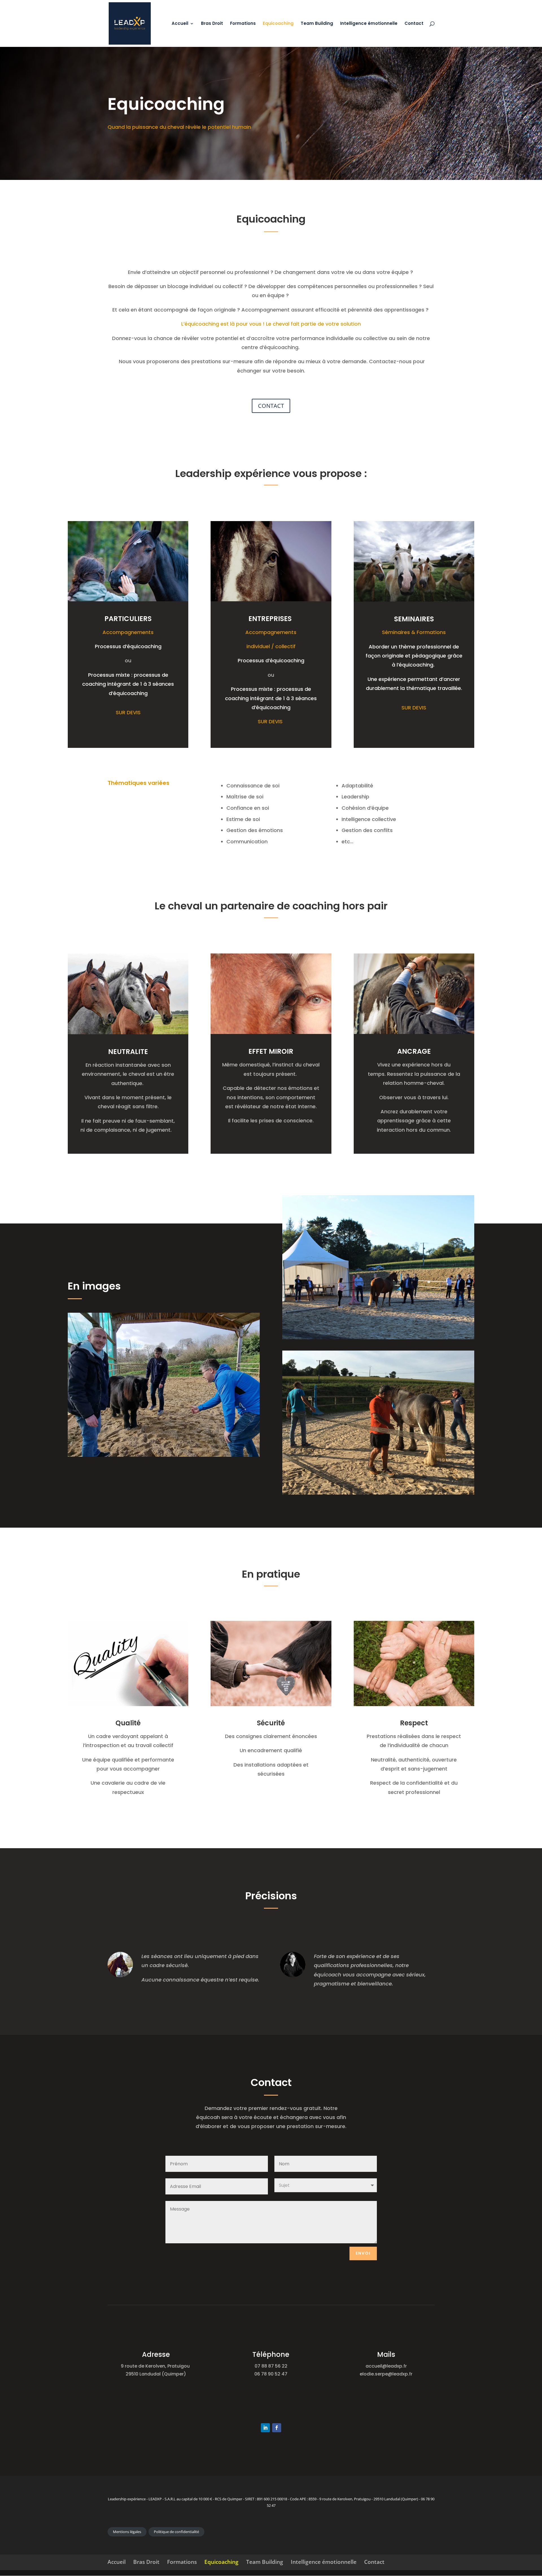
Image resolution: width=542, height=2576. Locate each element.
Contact (414, 24)
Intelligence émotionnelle (369, 24)
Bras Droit (212, 24)
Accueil (180, 24)
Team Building (317, 24)
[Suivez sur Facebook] (277, 2428)
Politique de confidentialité (176, 2532)
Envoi (363, 2253)
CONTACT (271, 406)
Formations (243, 24)
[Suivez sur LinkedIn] (265, 2428)
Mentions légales (127, 2532)
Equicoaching (278, 24)
